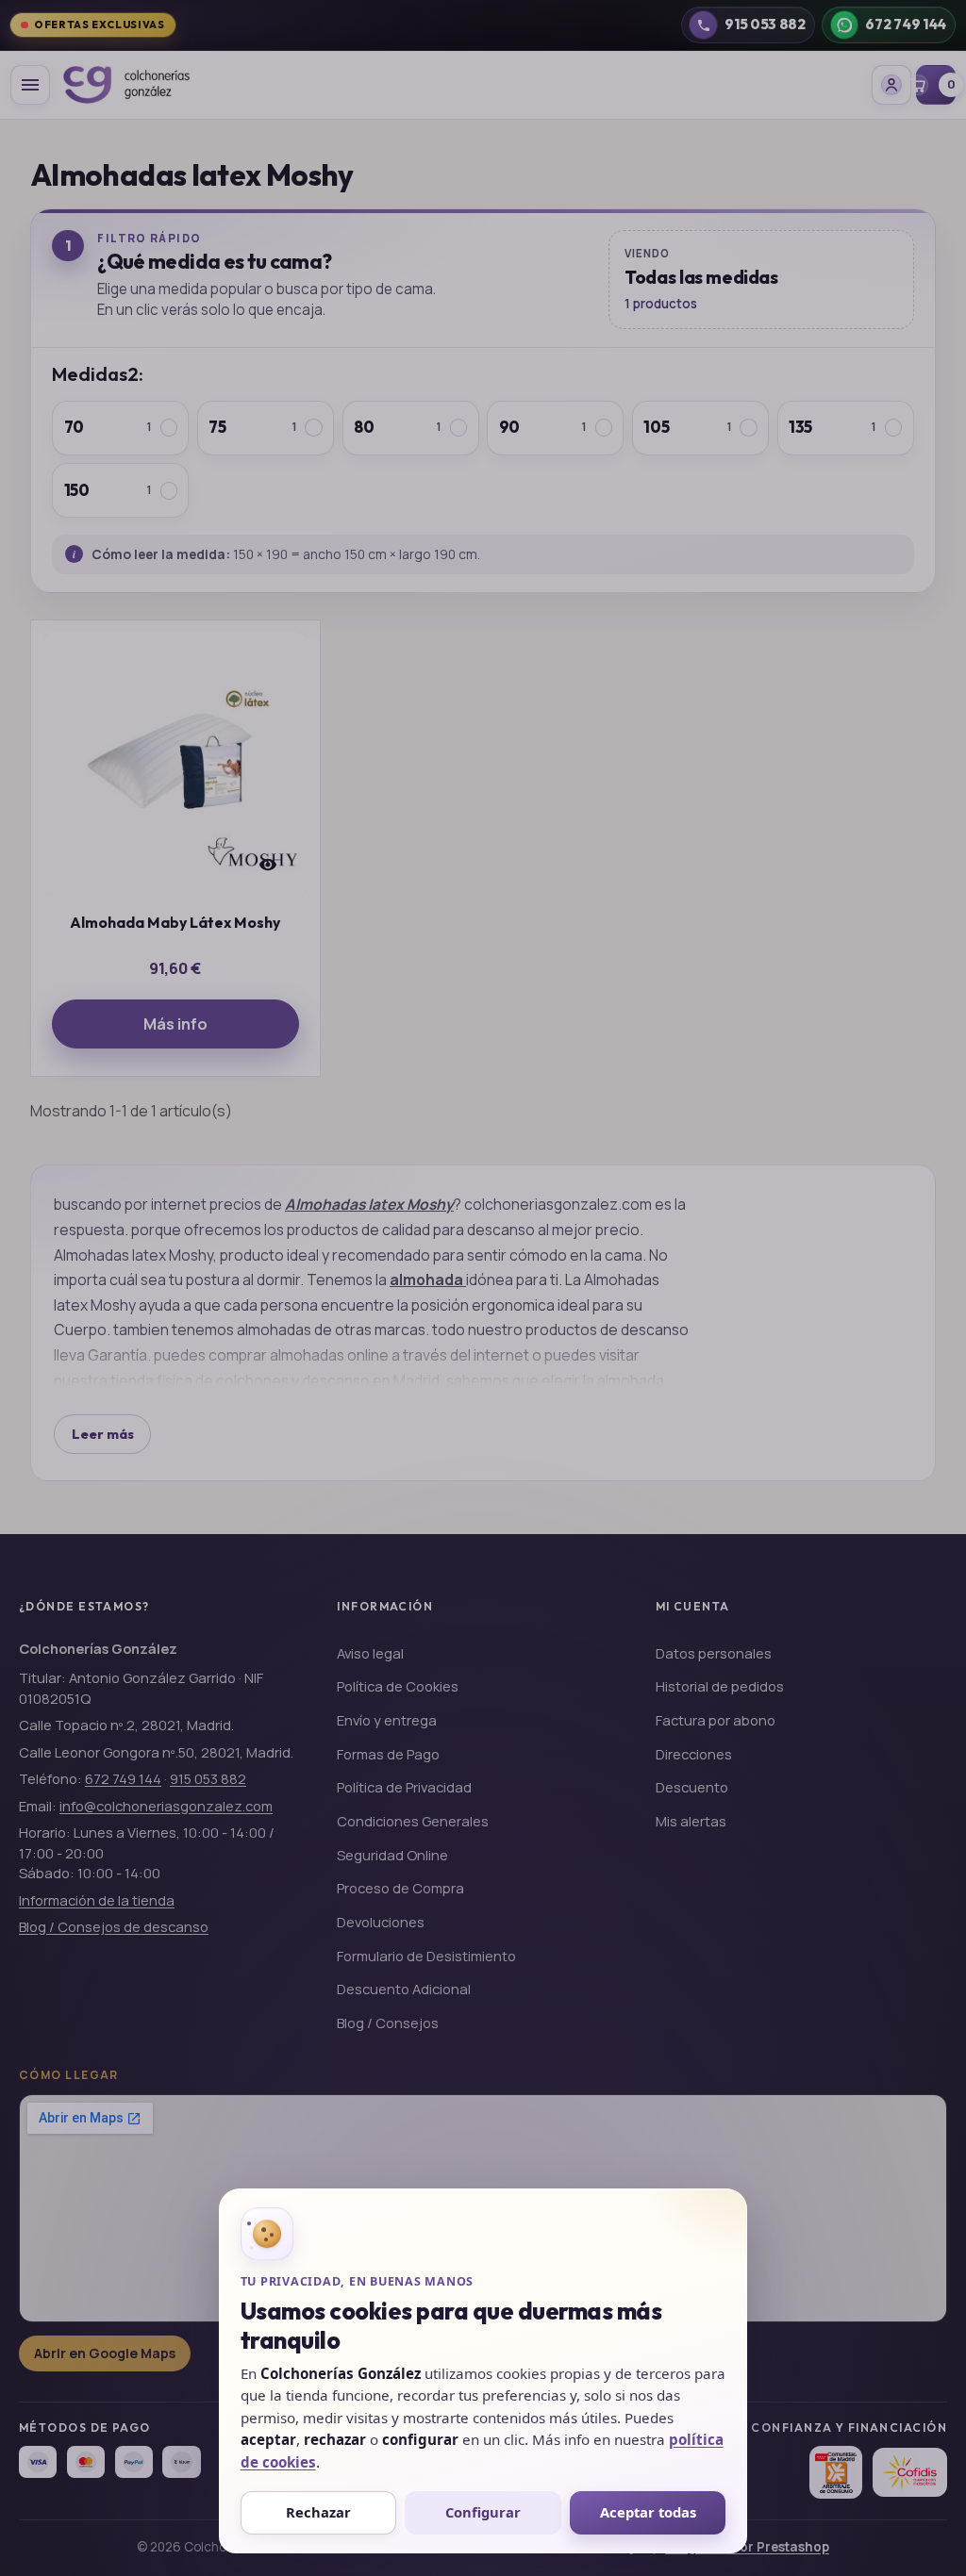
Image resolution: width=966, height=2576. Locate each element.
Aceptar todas (648, 2512)
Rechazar (318, 2512)
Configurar (483, 2512)
